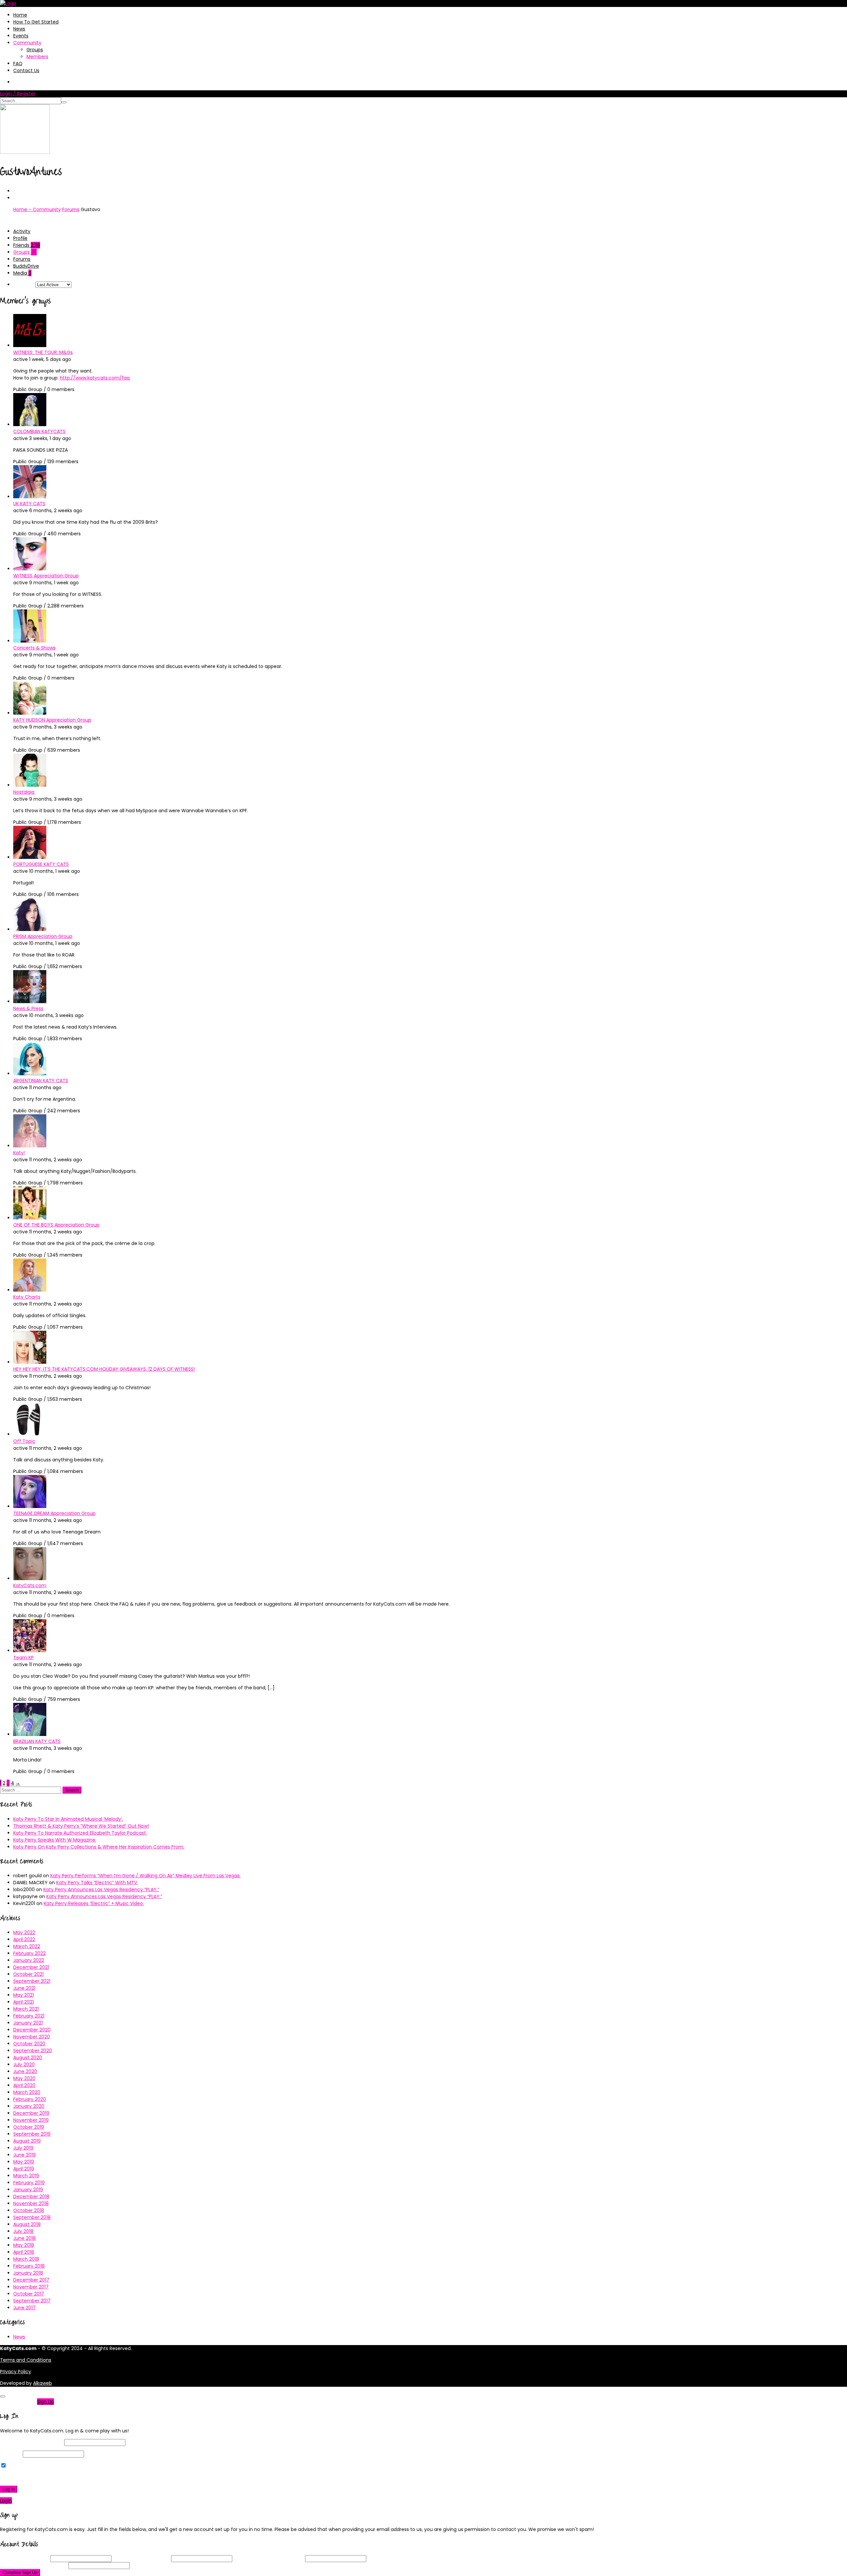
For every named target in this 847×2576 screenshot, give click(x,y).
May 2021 (23, 1995)
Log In (9, 2489)
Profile (20, 238)
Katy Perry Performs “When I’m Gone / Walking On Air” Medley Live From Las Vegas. (145, 1876)
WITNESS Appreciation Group (46, 576)
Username (24, 2558)
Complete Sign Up (20, 2573)
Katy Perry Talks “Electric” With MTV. (97, 1883)
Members (37, 57)
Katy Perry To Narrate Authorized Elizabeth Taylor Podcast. (80, 1833)
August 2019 (27, 2141)
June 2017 (24, 2308)
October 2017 (29, 2294)
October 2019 (29, 2127)
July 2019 (23, 2148)
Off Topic (24, 1441)
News (19, 29)
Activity (22, 231)
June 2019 (24, 2155)
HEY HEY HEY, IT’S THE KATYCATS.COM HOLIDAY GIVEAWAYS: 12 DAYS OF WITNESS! (104, 1369)
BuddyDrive (26, 266)
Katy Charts (27, 1297)
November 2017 (31, 2287)
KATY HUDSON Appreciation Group (52, 720)
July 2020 (24, 2065)
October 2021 (28, 1974)
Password (11, 2454)
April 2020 (24, 2085)
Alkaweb (43, 2383)
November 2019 (31, 2120)
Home (20, 15)
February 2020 (30, 2099)
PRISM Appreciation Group (43, 936)
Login (6, 2501)
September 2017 (32, 2301)
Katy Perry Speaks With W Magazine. (55, 1840)
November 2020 (32, 2037)
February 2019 (29, 2183)
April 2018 (24, 2252)
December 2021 (31, 1967)
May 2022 (24, 1932)
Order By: (24, 285)
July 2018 (23, 2231)
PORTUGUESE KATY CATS (41, 864)
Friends (27, 245)
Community (27, 43)
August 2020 (28, 2058)
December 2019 (31, 2113)
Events (21, 36)
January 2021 (28, 2023)
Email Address (141, 2558)
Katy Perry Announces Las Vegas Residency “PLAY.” (101, 1889)
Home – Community (37, 209)
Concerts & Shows (34, 648)
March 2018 (26, 2259)
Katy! (19, 1153)
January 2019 (28, 2190)
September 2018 (32, 2217)
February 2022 (29, 1953)
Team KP (23, 1658)
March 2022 (27, 1946)
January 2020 (29, 2106)
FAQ (18, 64)
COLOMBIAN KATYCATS (39, 431)
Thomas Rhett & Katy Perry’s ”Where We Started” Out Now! (81, 1826)
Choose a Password (269, 2558)
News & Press (28, 1008)
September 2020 (33, 2051)
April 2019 (24, 2169)
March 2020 (27, 2092)
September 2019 (32, 2134)
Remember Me (24, 2466)
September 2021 (32, 1981)
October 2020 (29, 2044)
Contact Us (26, 70)
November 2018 (31, 2203)
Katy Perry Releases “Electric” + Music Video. (94, 1903)
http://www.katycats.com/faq (95, 378)
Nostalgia (24, 792)
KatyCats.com (30, 1585)
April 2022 (24, 1939)
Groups (35, 50)
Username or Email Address (31, 2442)
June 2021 (24, 1988)
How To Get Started (36, 22)
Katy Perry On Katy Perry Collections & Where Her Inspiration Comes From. (99, 1847)
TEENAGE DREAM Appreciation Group (54, 1513)
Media (22, 273)
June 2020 (25, 2071)
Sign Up (45, 2402)
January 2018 (28, 2273)
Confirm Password (34, 2565)
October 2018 (29, 2210)
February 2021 (29, 2016)
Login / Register (18, 94)
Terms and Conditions (26, 2360)
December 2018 (31, 2197)
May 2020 (24, 2078)
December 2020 (32, 2030)
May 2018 (24, 2245)
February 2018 (29, 2266)
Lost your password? (26, 2477)
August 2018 (27, 2224)
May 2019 (24, 2162)
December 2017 (31, 2280)
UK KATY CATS (29, 504)
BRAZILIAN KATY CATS (37, 1741)
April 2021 (23, 2002)
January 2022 (29, 1960)
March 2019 (26, 2176)
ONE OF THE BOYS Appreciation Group (56, 1225)
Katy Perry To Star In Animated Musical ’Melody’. (68, 1819)
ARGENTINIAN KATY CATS (41, 1081)
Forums (71, 209)
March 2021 (26, 2009)
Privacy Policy (16, 2372)
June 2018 (24, 2238)
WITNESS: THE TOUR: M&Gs (43, 352)
